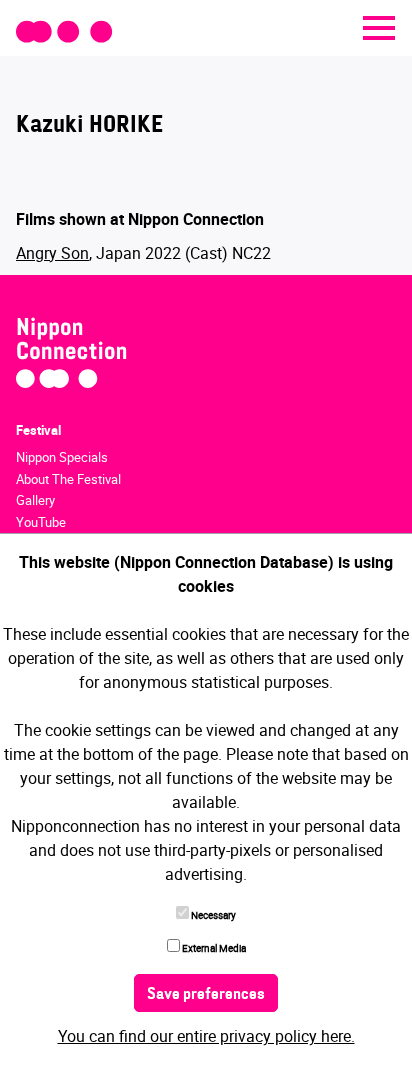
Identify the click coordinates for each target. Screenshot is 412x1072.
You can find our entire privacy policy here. (206, 1036)
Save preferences (206, 995)
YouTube (41, 522)
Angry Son (52, 253)
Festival (38, 430)
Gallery (35, 500)
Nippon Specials (62, 457)
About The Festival (68, 479)
